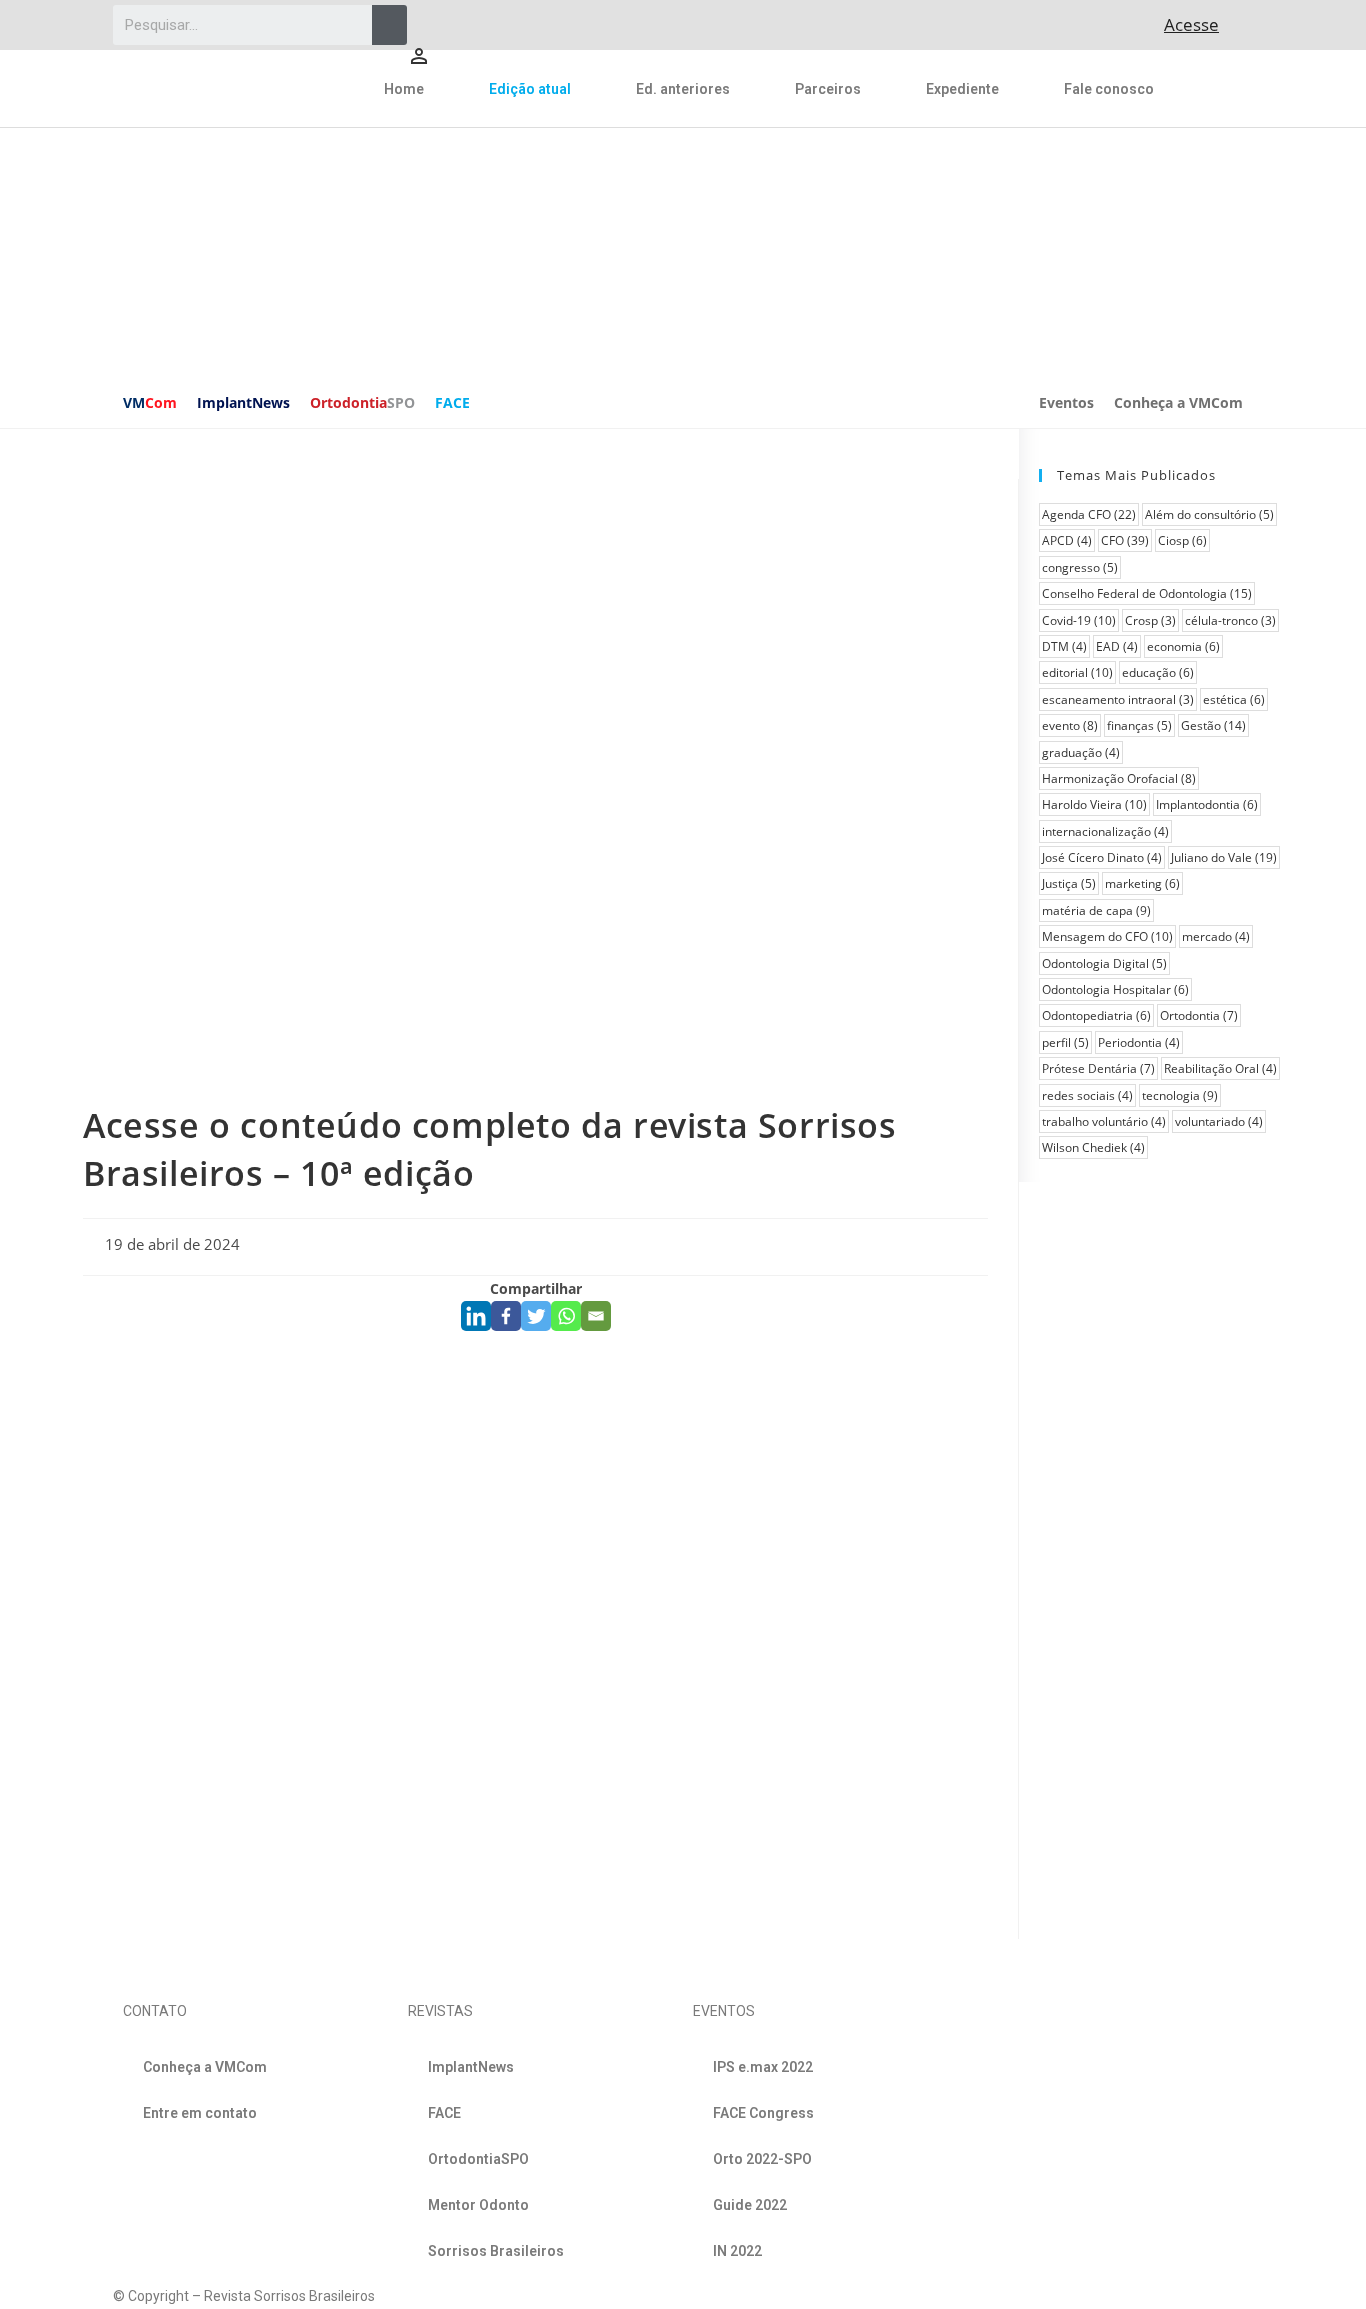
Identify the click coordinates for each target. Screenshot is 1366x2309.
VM (150, 402)
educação (1158, 672)
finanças (1139, 725)
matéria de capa (1096, 910)
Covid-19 (1079, 620)
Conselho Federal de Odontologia (1147, 593)
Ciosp (1182, 540)
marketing (1142, 883)
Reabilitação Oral (1220, 1068)
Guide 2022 (750, 2205)
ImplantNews (243, 402)
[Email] (596, 1316)
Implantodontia (1207, 804)
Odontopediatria (1096, 1015)
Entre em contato (200, 2113)
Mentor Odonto (478, 2205)
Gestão (1213, 725)
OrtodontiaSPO (478, 2159)
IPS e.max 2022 (763, 2067)
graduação (1081, 752)
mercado (1216, 936)
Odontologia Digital (1104, 963)
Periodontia (1139, 1042)
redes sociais (1087, 1095)
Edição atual (530, 89)
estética (1234, 699)
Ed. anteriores (683, 89)
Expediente (962, 89)
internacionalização (1105, 831)
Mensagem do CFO (1107, 936)
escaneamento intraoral (1118, 699)
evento (1070, 725)
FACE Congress (763, 2113)
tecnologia (1180, 1095)
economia (1183, 646)
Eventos (1066, 402)
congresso (1080, 567)
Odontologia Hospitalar (1115, 989)
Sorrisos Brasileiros (496, 2251)
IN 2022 (737, 2251)
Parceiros (828, 89)
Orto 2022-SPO (762, 2159)
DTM (1064, 646)
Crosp (1150, 620)
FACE (452, 402)
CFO (1125, 540)
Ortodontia (362, 402)
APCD (1067, 540)
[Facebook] (506, 1316)
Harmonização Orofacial (1119, 778)
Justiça (1069, 883)
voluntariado (1219, 1121)
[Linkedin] (476, 1316)
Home (404, 89)
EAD (1117, 646)
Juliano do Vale (1224, 857)
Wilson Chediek (1093, 1147)
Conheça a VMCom (1178, 402)
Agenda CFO (1089, 514)
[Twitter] (536, 1316)
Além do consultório (1209, 514)
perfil (1065, 1042)
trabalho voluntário (1104, 1121)
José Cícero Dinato (1102, 857)
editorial (1077, 672)
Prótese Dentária (1098, 1068)
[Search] (389, 25)
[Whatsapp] (566, 1316)
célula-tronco (1230, 620)
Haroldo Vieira (1094, 804)
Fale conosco (1109, 89)
